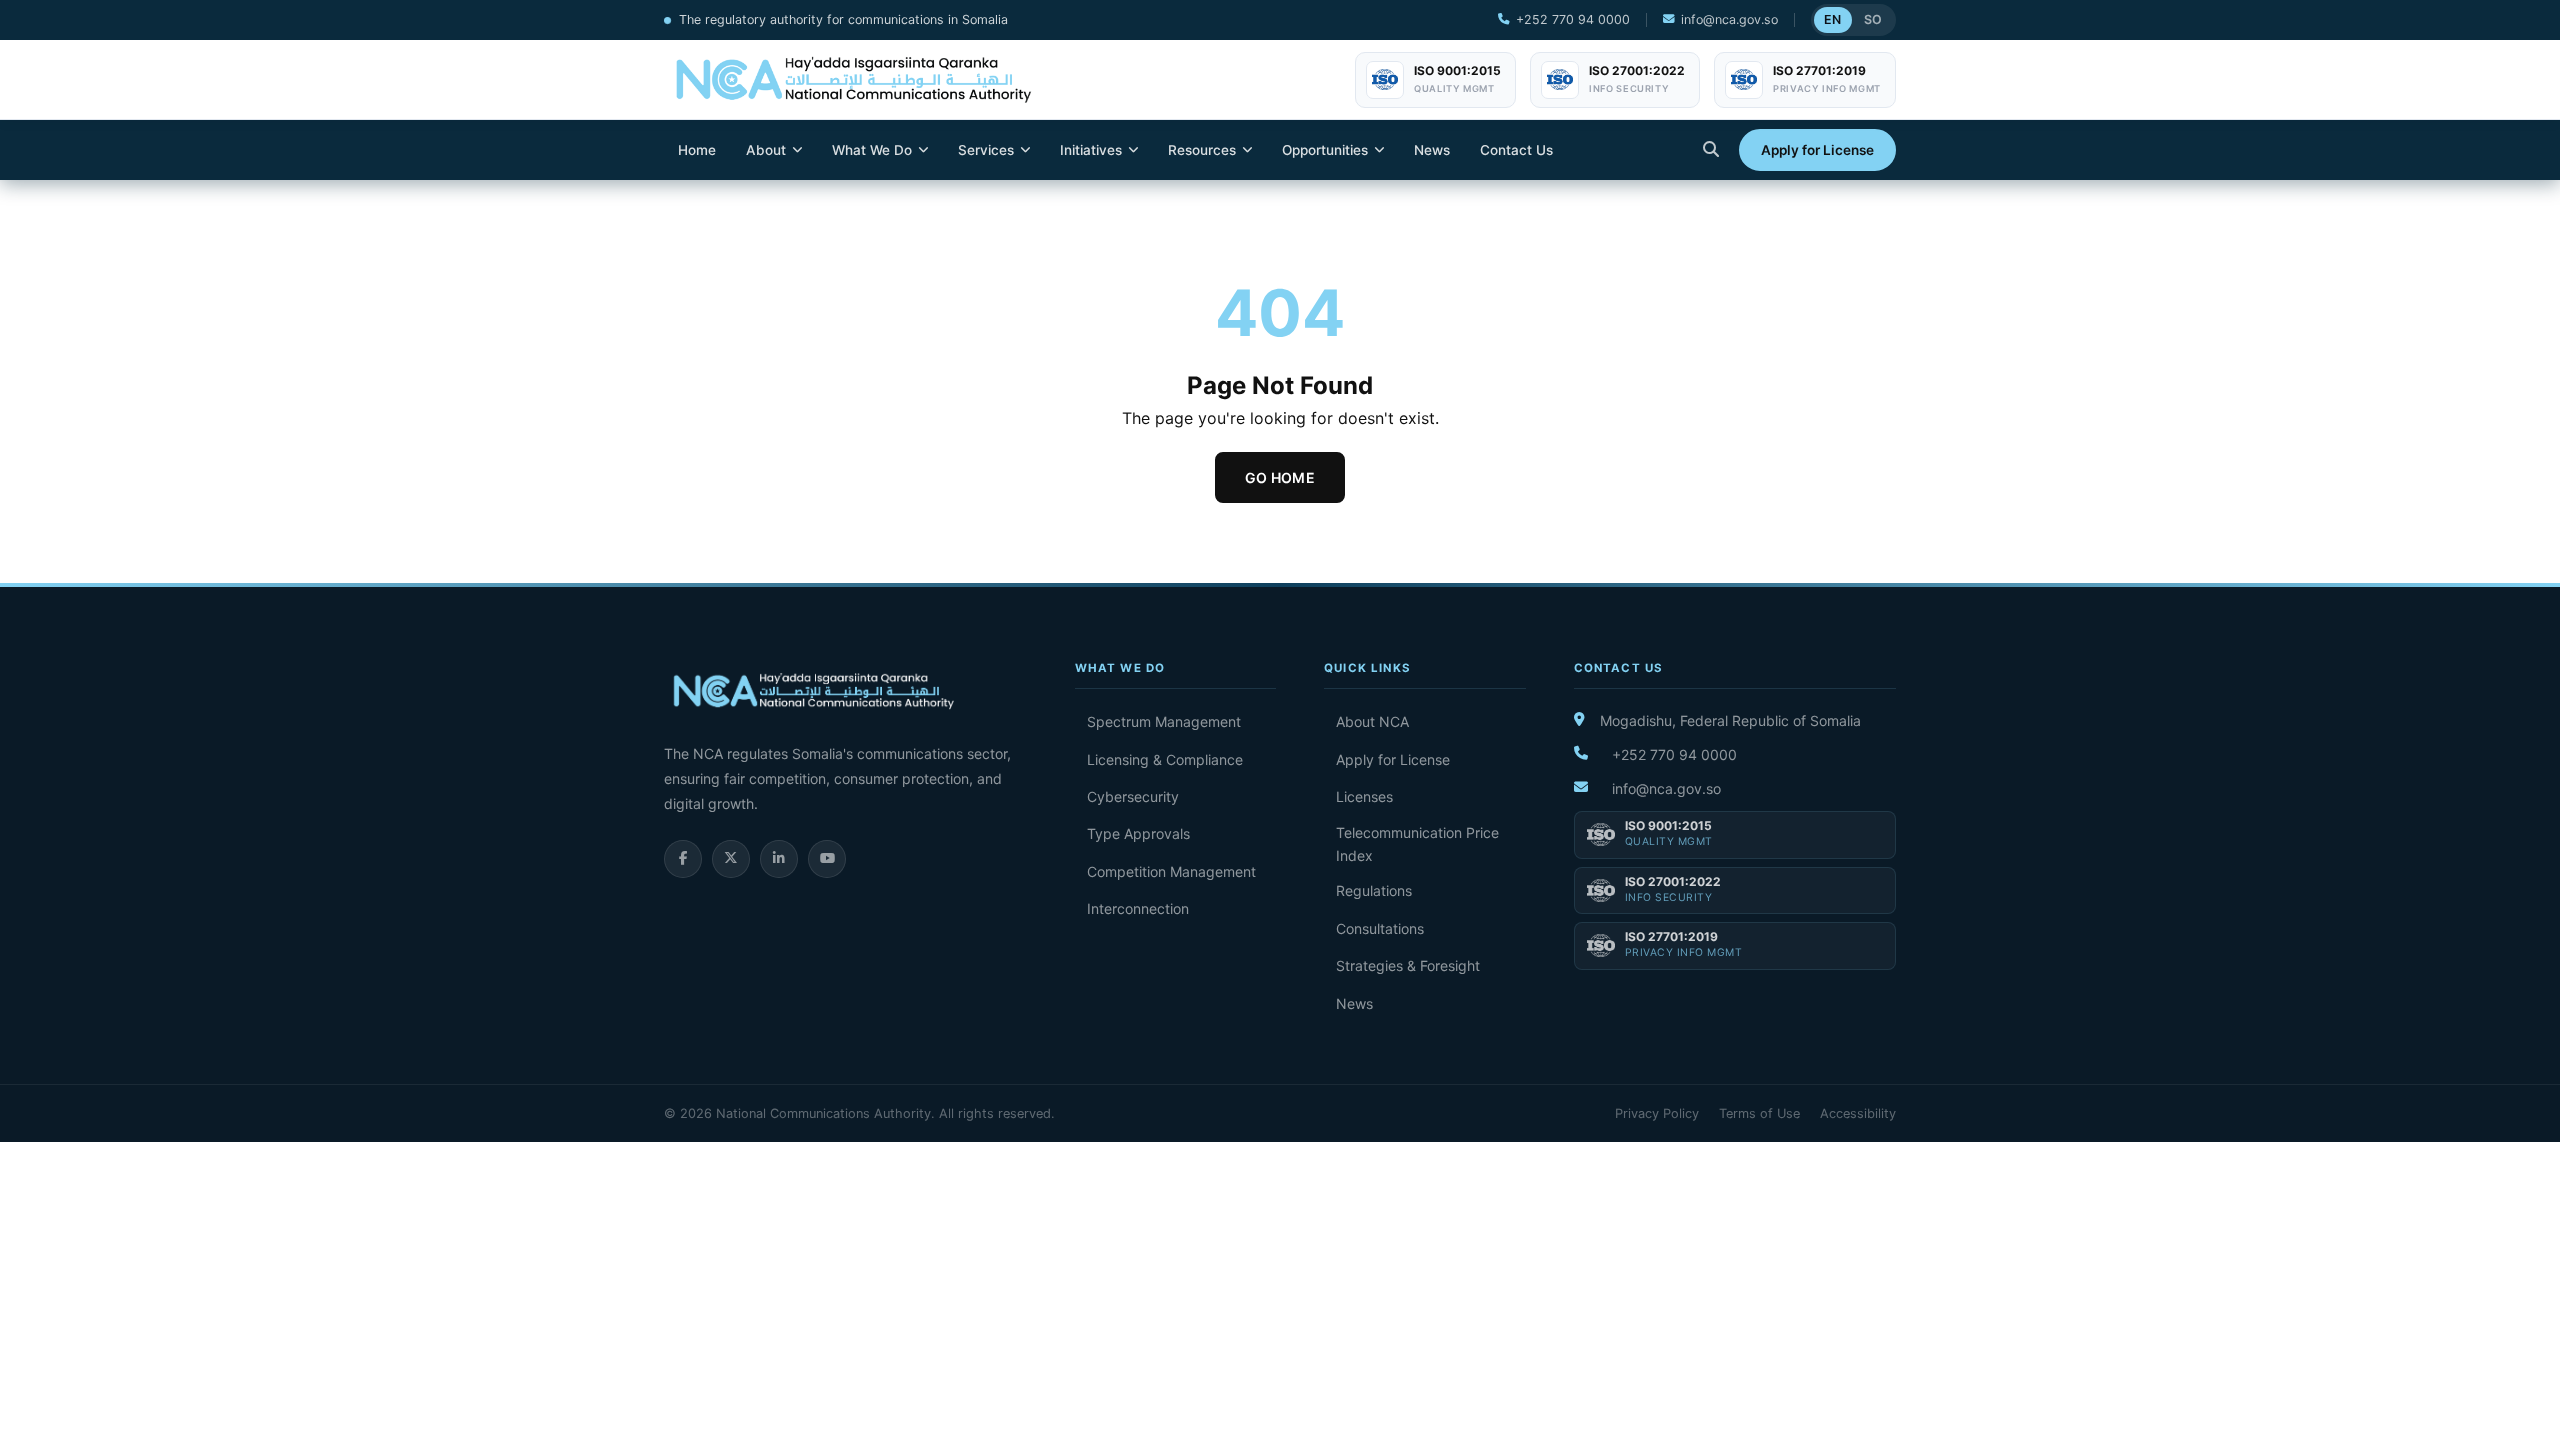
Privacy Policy (1657, 1113)
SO (1873, 19)
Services (986, 150)
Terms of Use (1759, 1113)
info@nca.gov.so (1729, 19)
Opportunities (1325, 150)
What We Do (872, 150)
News (1432, 150)
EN (1833, 19)
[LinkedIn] (779, 859)
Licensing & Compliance (1165, 759)
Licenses (1364, 796)
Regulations (1374, 890)
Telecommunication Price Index (1417, 844)
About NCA (1372, 721)
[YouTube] (827, 859)
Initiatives (1091, 150)
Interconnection (1138, 908)
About (766, 150)
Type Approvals (1138, 833)
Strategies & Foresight (1408, 965)
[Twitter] (731, 859)
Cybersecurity (1133, 796)
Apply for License (1817, 150)
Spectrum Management (1164, 721)
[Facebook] (683, 859)
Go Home (1280, 477)
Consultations (1380, 928)
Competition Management (1171, 871)
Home (697, 150)
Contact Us (1516, 150)
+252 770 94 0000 (1573, 19)
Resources (1202, 150)
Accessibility (1858, 1113)
